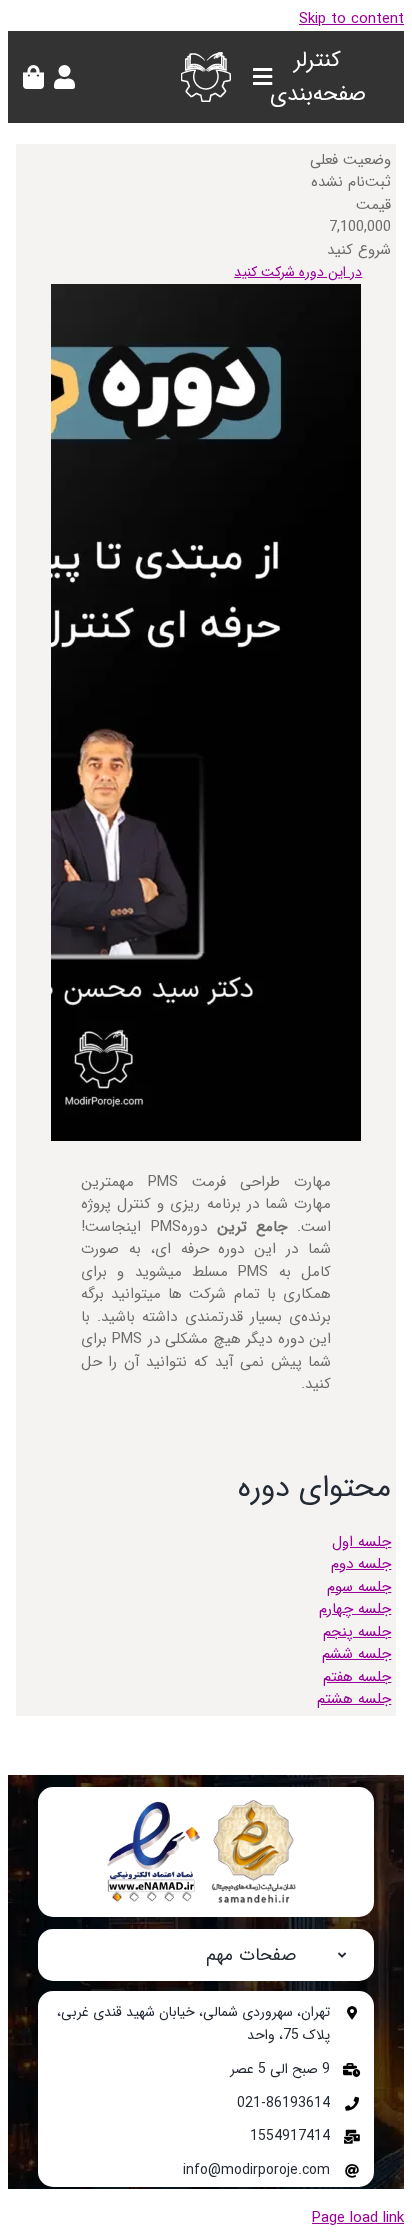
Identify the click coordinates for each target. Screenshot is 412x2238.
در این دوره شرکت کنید (298, 272)
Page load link (358, 2218)
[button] (206, 1955)
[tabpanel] (206, 940)
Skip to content (351, 19)
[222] (206, 1804)
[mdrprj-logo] (206, 59)
